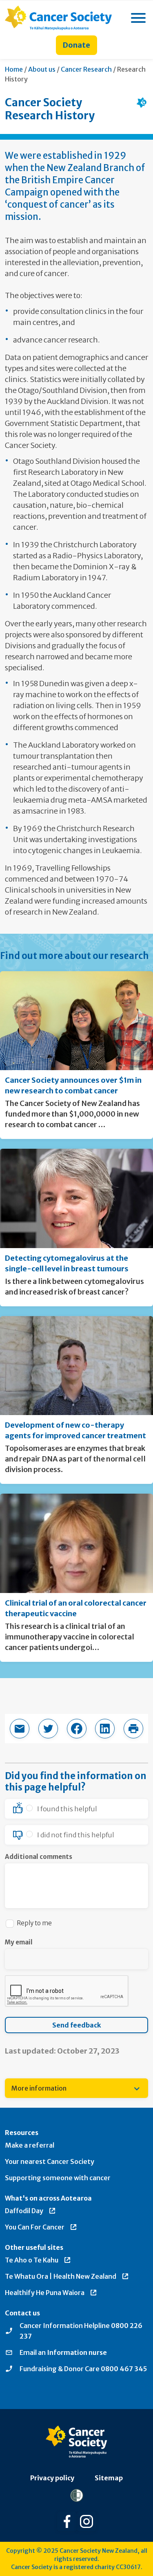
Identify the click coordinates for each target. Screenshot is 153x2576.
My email (19, 1942)
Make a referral (30, 2145)
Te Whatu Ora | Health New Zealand (61, 2276)
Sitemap (109, 2478)
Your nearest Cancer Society (50, 2161)
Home (14, 69)
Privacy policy (52, 2478)
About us (42, 69)
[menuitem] (76, 2088)
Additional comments (39, 1857)
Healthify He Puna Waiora (45, 2293)
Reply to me (34, 1923)
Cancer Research (86, 69)
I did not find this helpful (76, 1835)
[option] (76, 1809)
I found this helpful (67, 1809)
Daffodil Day (24, 2211)
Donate (76, 45)
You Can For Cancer (35, 2227)
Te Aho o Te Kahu (32, 2260)
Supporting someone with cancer (58, 2178)
